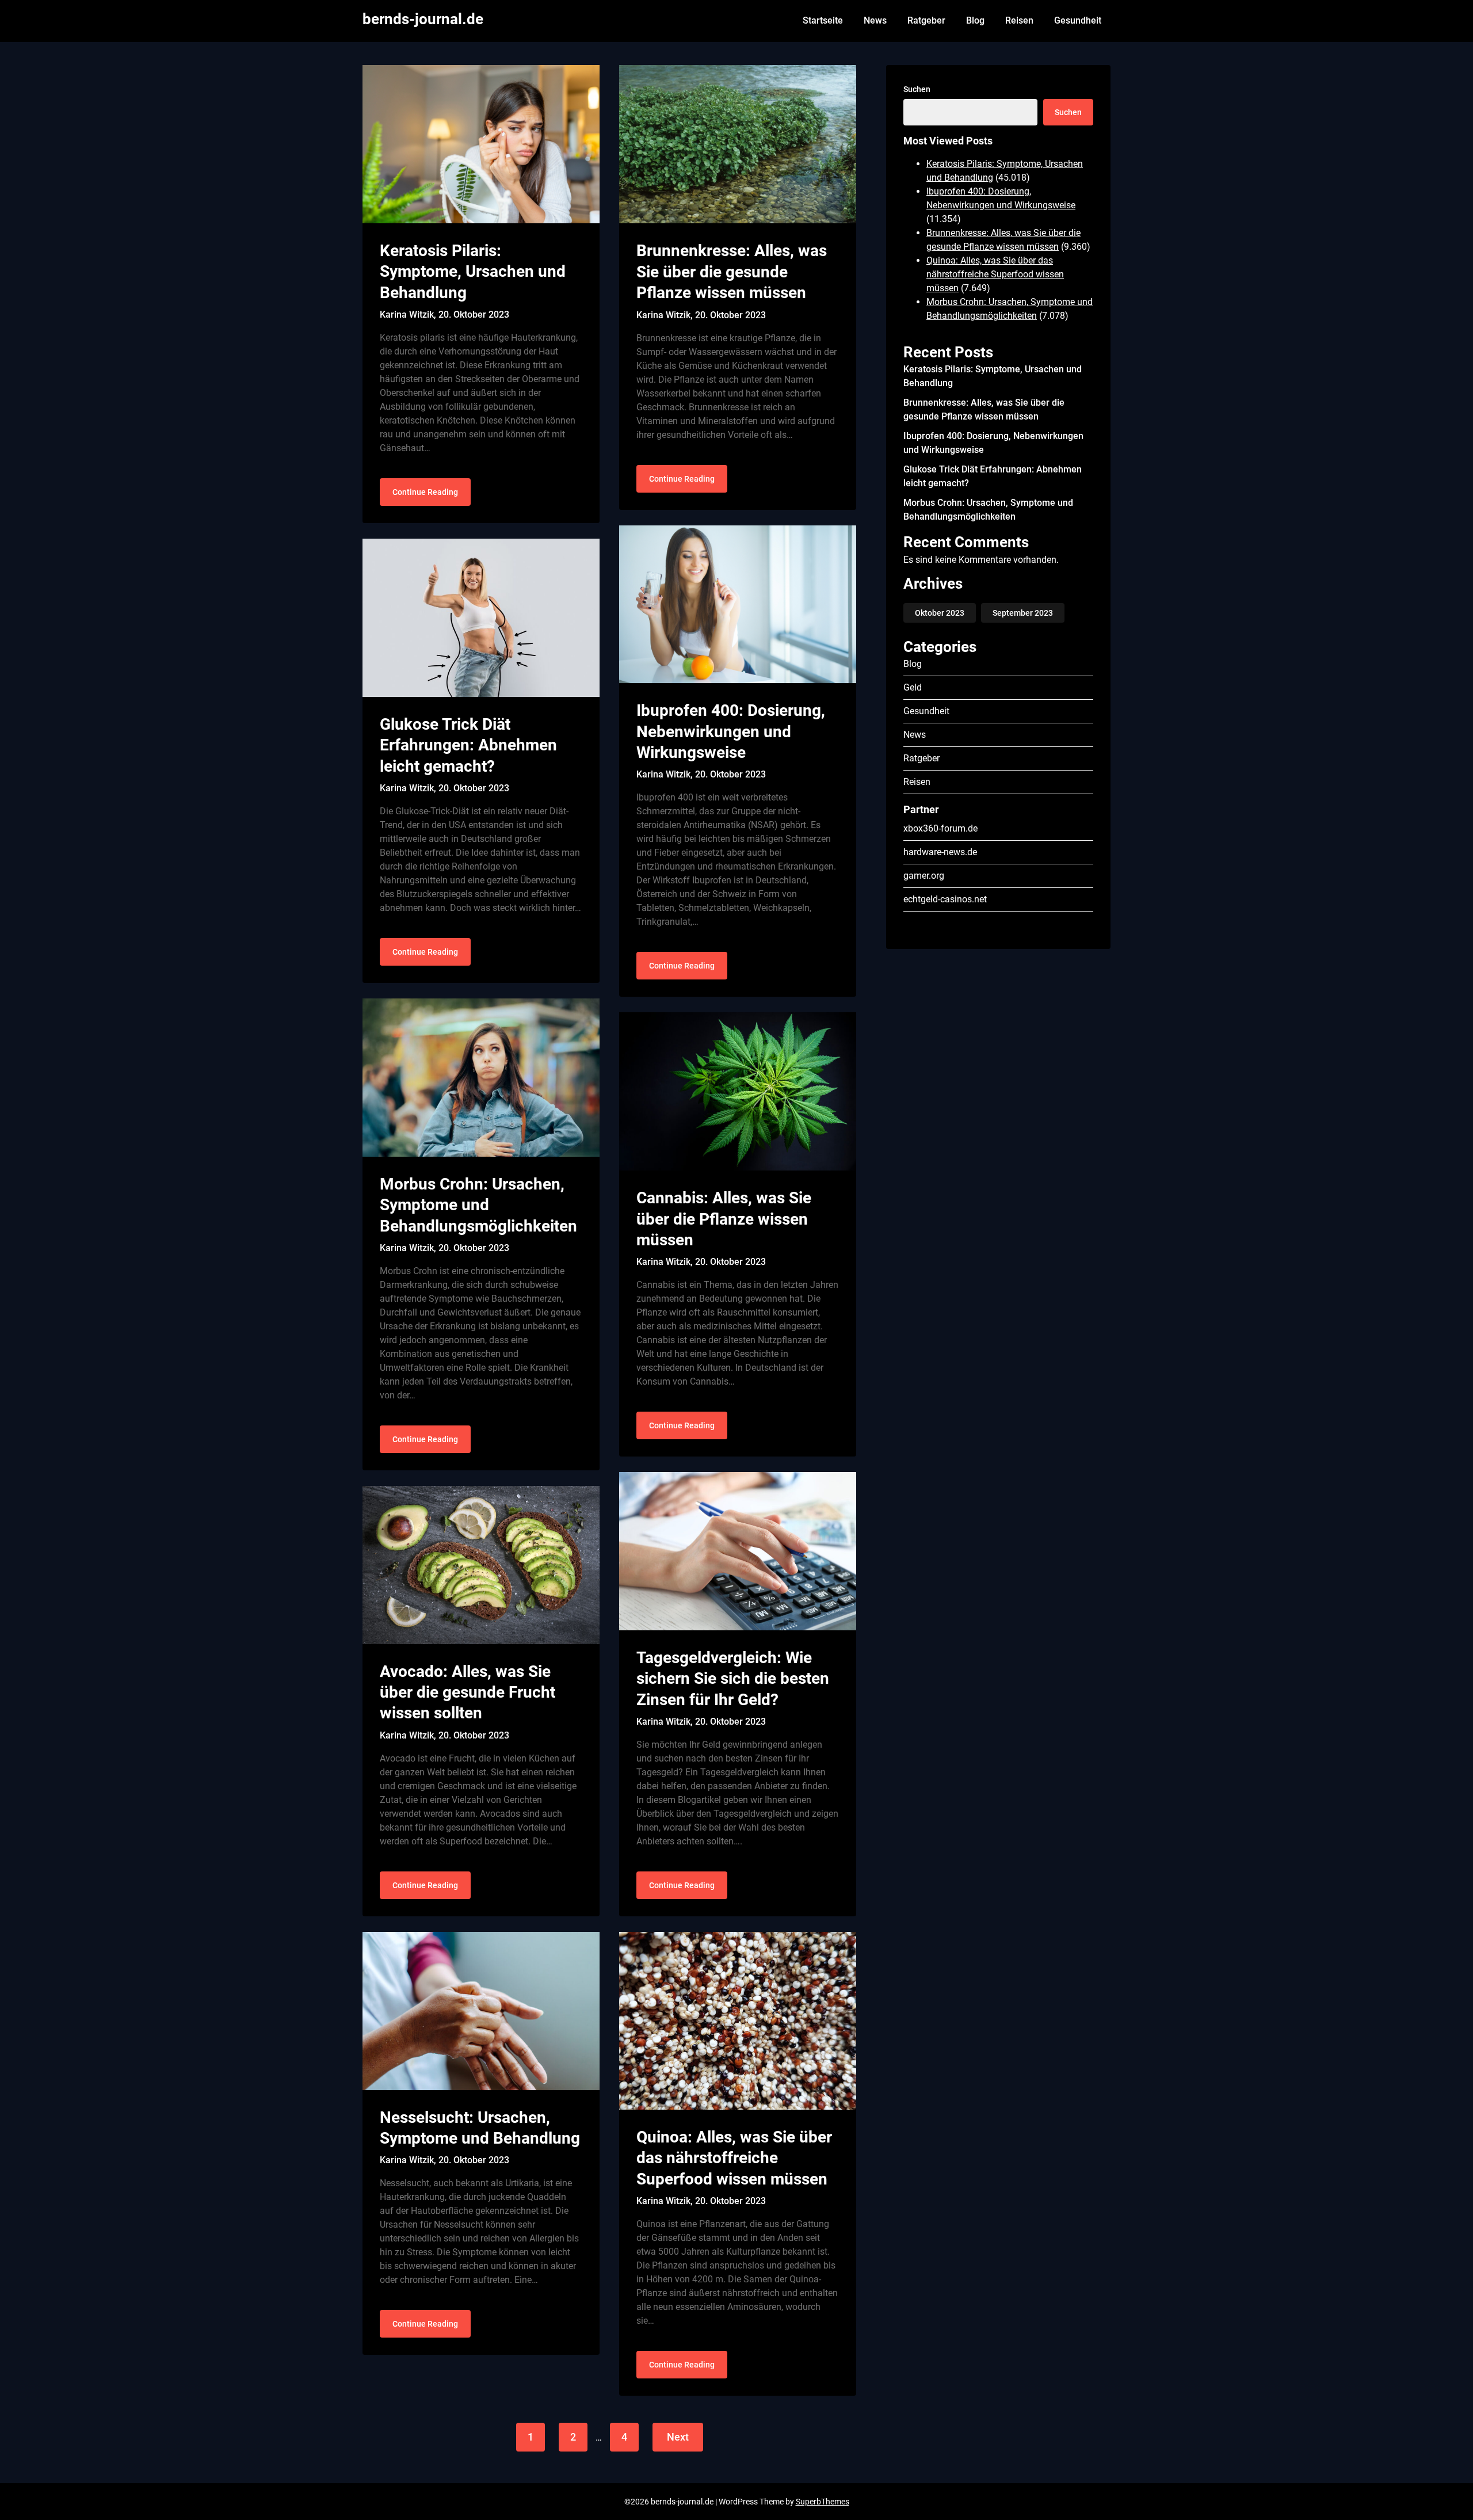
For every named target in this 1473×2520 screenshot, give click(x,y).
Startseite (823, 20)
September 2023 (1023, 613)
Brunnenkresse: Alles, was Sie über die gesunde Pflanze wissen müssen (732, 272)
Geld (913, 687)
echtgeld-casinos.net (945, 899)
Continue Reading (425, 492)
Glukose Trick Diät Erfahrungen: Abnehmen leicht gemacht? (468, 745)
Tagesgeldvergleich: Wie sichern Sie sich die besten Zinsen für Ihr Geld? (733, 1679)
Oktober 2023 (940, 613)
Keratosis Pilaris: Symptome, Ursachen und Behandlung (473, 272)
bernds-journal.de (423, 19)
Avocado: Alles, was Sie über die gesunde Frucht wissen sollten (468, 1692)
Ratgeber (926, 20)
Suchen (917, 89)
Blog (975, 20)
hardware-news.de (940, 852)
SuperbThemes (823, 2502)
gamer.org (924, 876)
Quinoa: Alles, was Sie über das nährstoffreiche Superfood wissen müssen (734, 2158)
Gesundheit (1078, 20)
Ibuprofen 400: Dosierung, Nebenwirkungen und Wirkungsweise (731, 731)
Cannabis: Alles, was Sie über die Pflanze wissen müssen (724, 1219)
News (875, 20)
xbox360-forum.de (940, 828)
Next (678, 2437)
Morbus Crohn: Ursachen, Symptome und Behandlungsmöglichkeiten (478, 1205)
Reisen (1019, 20)
